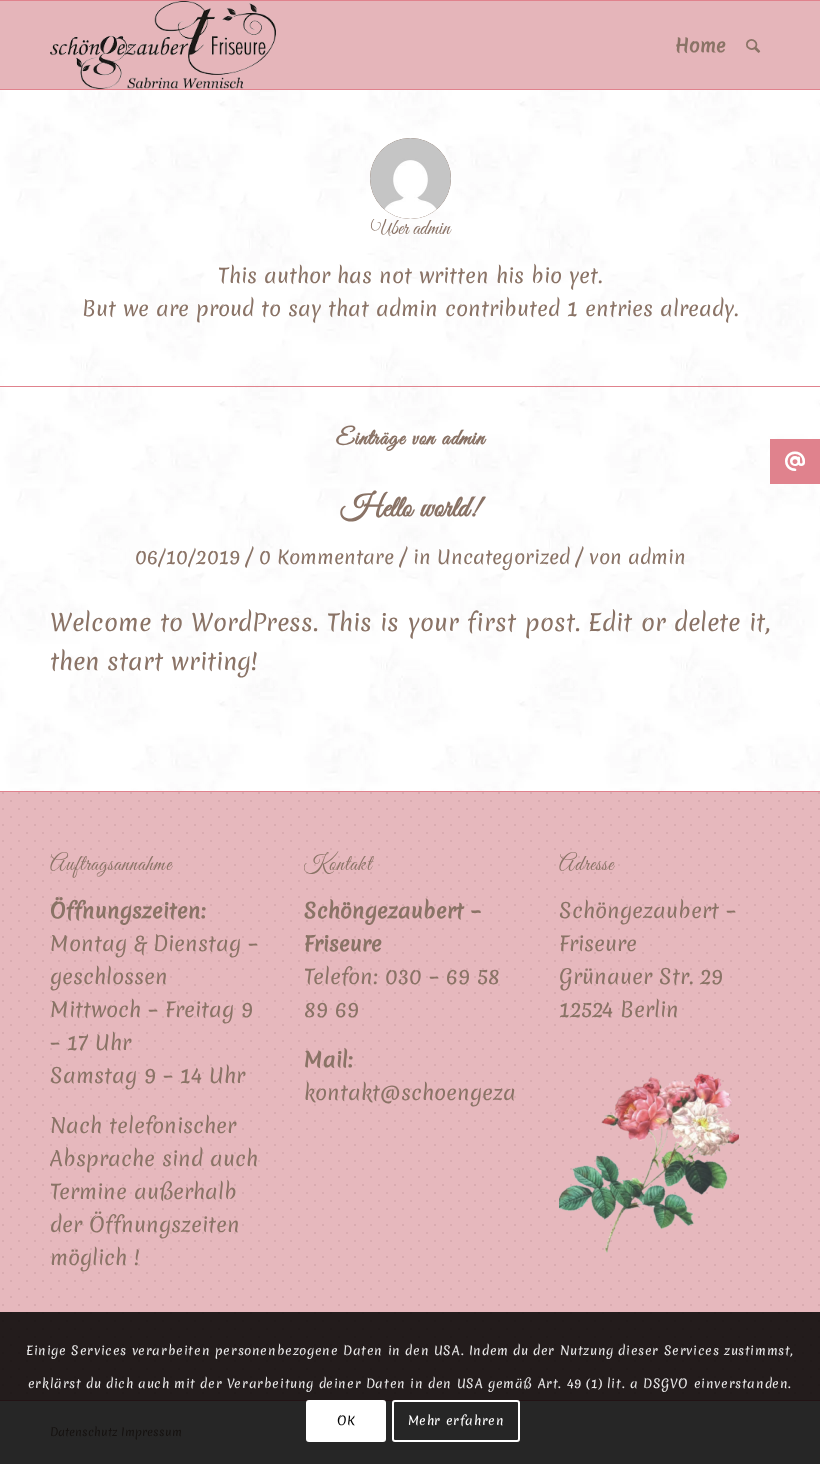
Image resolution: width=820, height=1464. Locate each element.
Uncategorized (503, 556)
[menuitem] (700, 45)
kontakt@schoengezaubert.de (450, 1092)
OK (346, 1420)
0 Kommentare (326, 556)
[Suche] (753, 45)
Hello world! (410, 509)
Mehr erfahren (456, 1420)
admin (657, 556)
